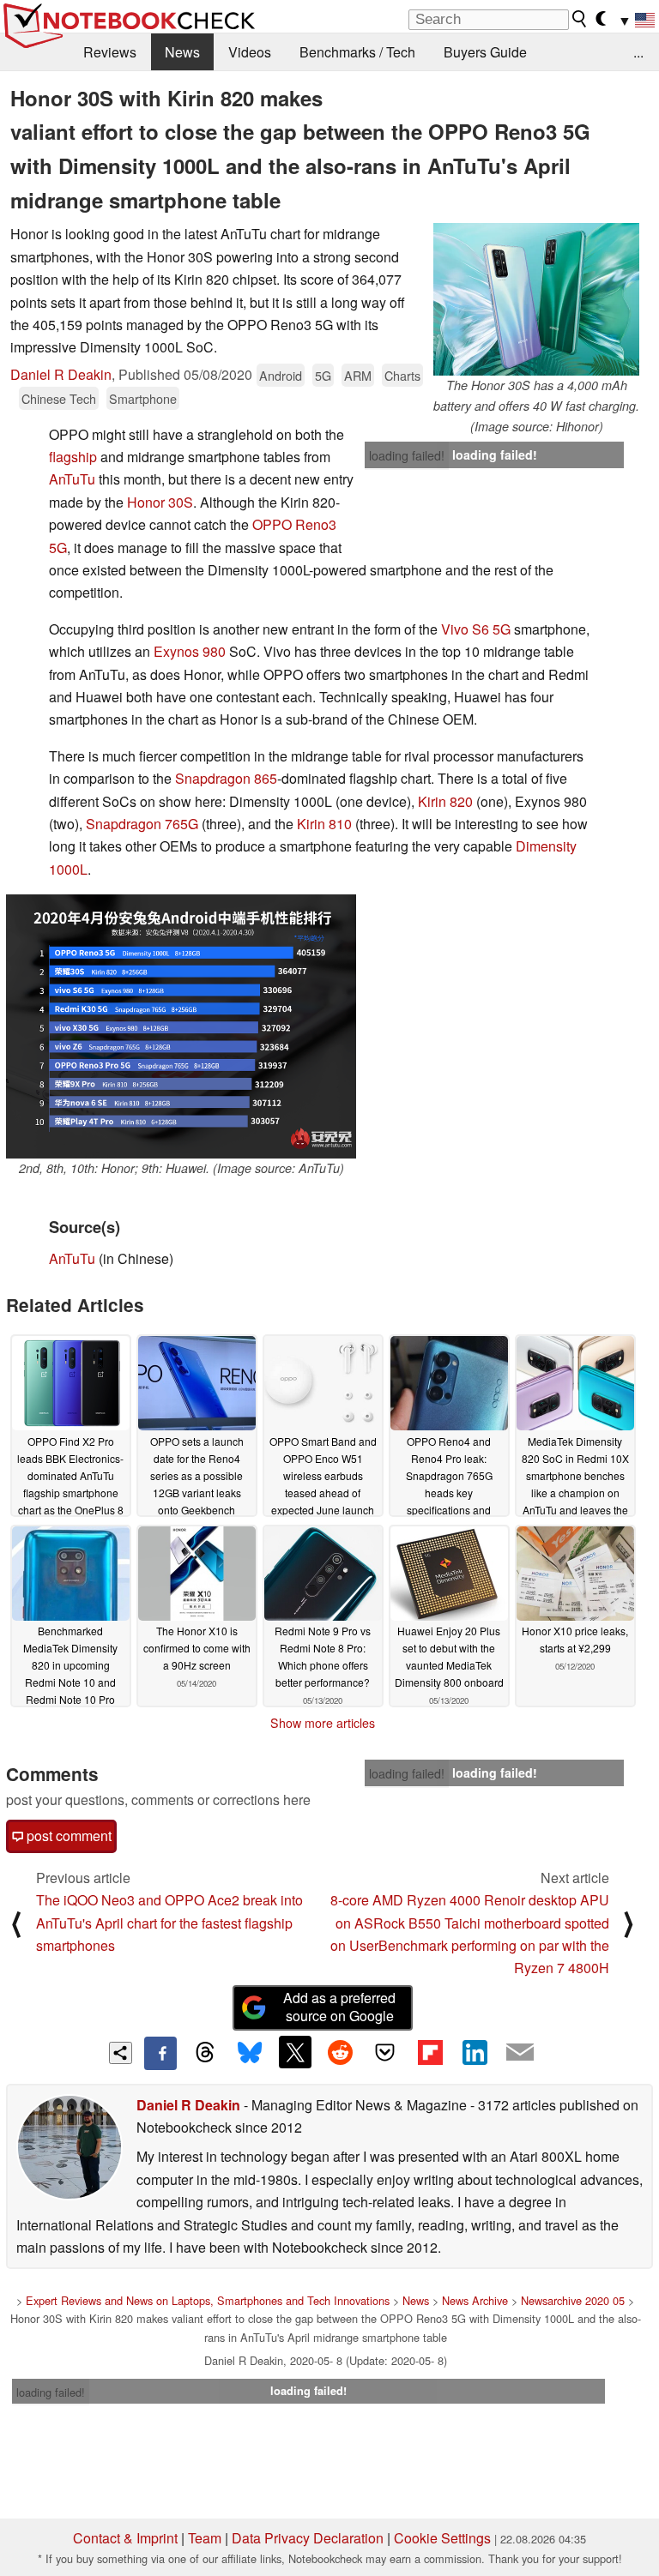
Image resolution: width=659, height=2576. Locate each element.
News (182, 52)
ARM (358, 375)
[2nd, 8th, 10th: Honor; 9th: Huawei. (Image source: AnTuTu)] (181, 1026)
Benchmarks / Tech (357, 52)
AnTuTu (72, 479)
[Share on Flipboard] (430, 2052)
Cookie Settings (442, 2538)
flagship (73, 457)
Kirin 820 (445, 801)
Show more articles (323, 1723)
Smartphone (143, 398)
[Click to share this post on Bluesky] (250, 2053)
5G (323, 375)
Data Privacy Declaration (308, 2538)
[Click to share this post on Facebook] (160, 2053)
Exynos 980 (190, 651)
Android (281, 375)
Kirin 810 (324, 824)
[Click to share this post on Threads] (205, 2053)
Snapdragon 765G (142, 824)
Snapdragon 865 (226, 778)
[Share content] (121, 2053)
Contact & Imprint (125, 2538)
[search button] (580, 19)
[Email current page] (520, 2053)
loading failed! (407, 455)
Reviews (110, 52)
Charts (402, 375)
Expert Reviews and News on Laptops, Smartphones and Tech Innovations (208, 2300)
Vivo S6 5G (476, 629)
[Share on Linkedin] (475, 2052)
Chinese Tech (59, 398)
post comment (67, 1836)
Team (205, 2538)
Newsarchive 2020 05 (573, 2300)
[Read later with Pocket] (385, 2052)
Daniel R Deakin (61, 374)
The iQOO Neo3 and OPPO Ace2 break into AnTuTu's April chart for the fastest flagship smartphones (169, 1923)
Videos (250, 52)
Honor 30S (160, 502)
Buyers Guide (485, 52)
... (638, 52)
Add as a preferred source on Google (339, 2007)
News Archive (475, 2300)
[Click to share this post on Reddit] (340, 2052)
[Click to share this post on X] (295, 2052)
